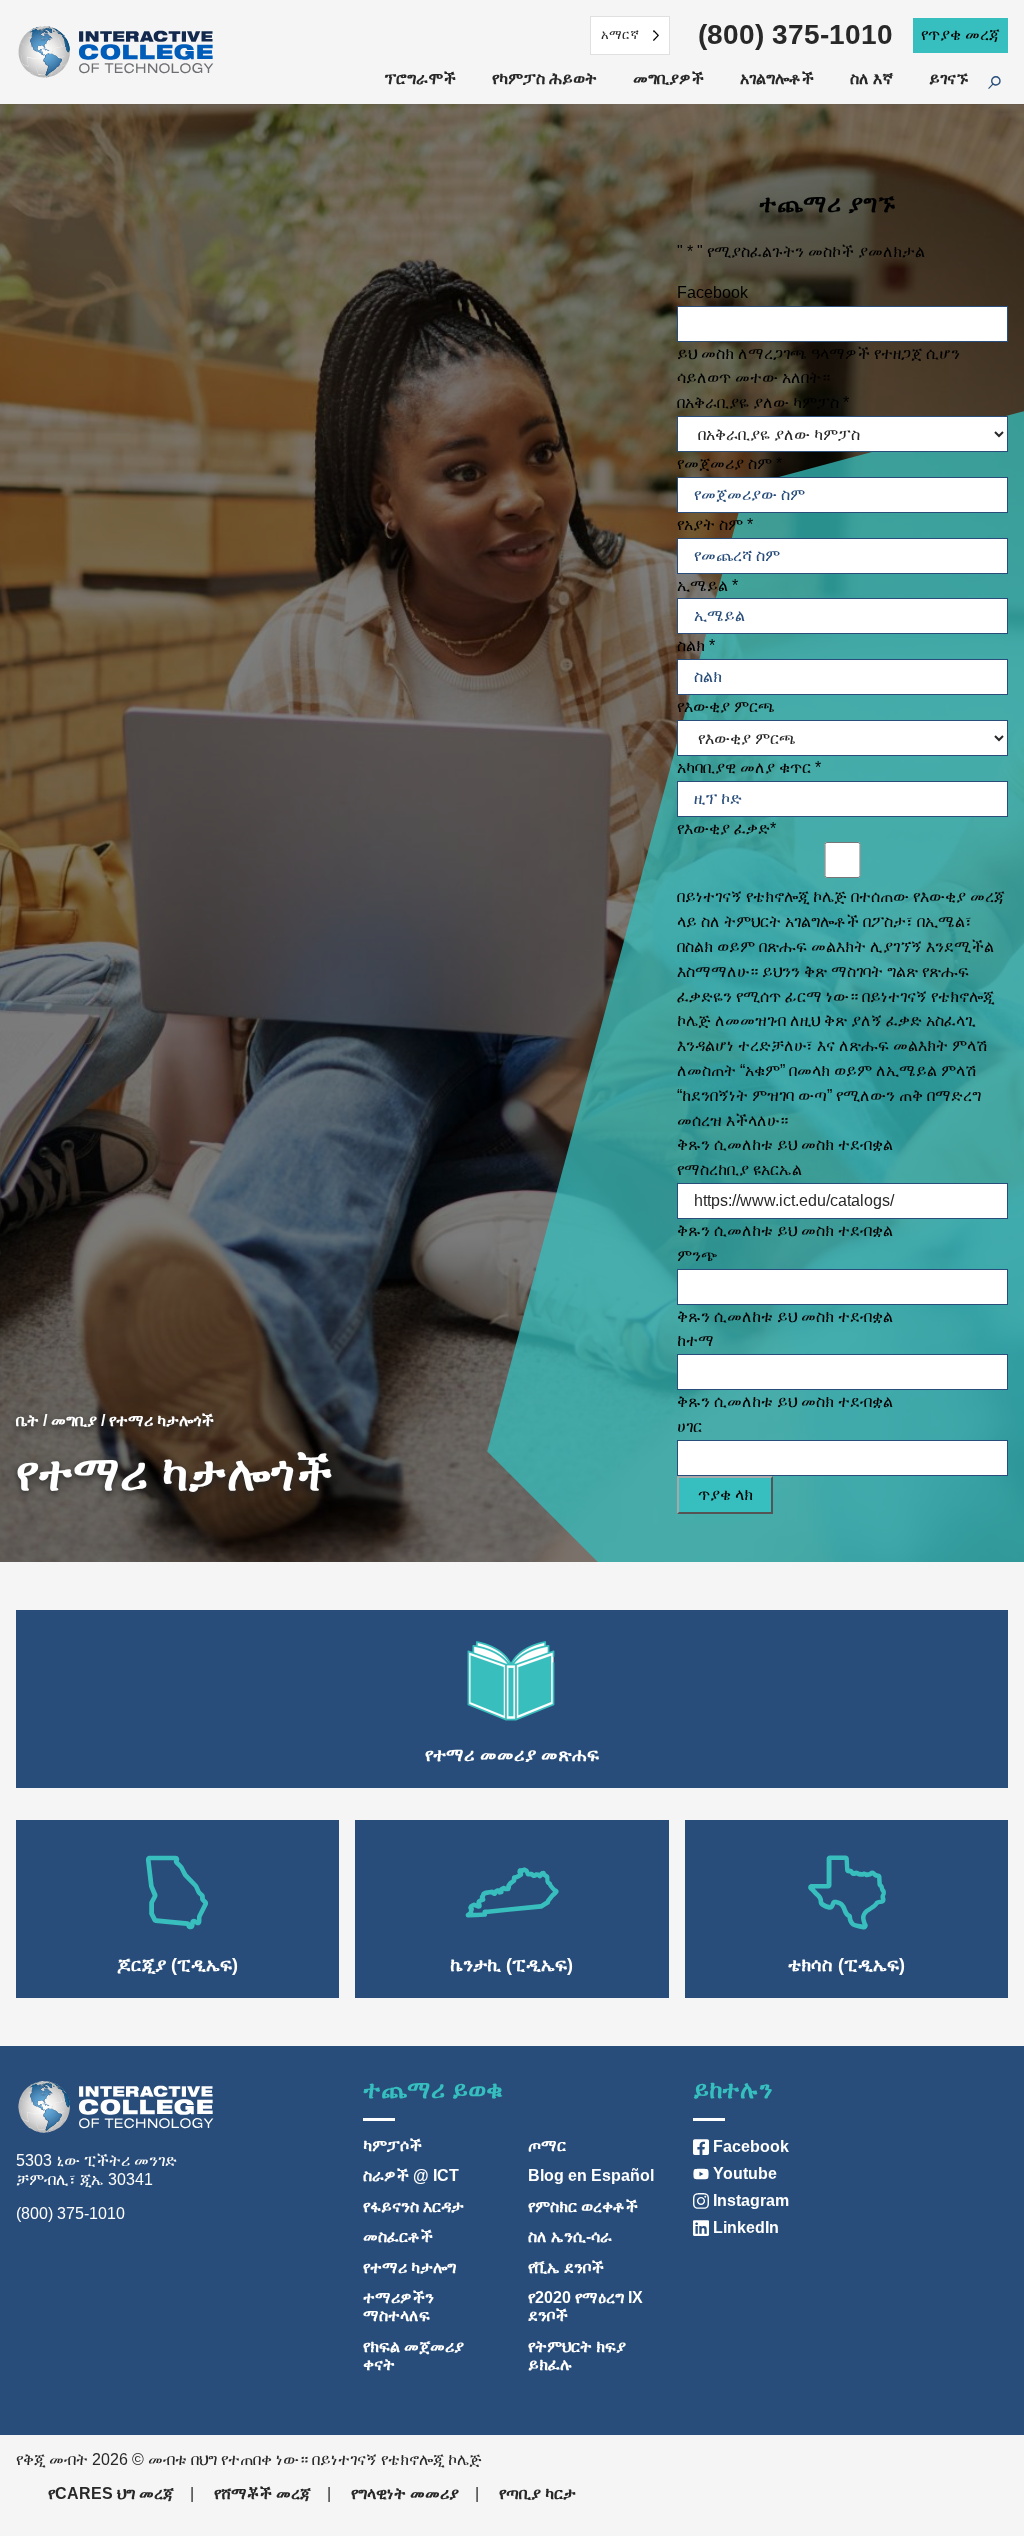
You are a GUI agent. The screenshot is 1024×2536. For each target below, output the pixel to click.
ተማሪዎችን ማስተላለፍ (398, 2306)
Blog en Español (591, 2175)
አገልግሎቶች (777, 78)
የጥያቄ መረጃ (960, 34)
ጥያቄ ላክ (725, 1494)
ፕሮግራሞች (420, 78)
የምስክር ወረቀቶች (583, 2206)
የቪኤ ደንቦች (566, 2267)
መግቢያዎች (668, 78)
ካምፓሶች (392, 2145)
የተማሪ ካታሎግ (409, 2267)
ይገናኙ (948, 78)
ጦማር (547, 2145)
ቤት (27, 1420)
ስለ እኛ (871, 78)
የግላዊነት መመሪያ (405, 2493)
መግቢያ (74, 1420)
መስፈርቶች (398, 2236)
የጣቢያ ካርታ (537, 2493)
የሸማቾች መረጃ (262, 2493)
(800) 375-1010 (795, 34)
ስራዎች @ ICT (411, 2175)
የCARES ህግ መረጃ (111, 2493)
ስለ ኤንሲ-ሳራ (570, 2236)
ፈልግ (1006, 83)
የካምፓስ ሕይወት (544, 78)
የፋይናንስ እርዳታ (413, 2206)
